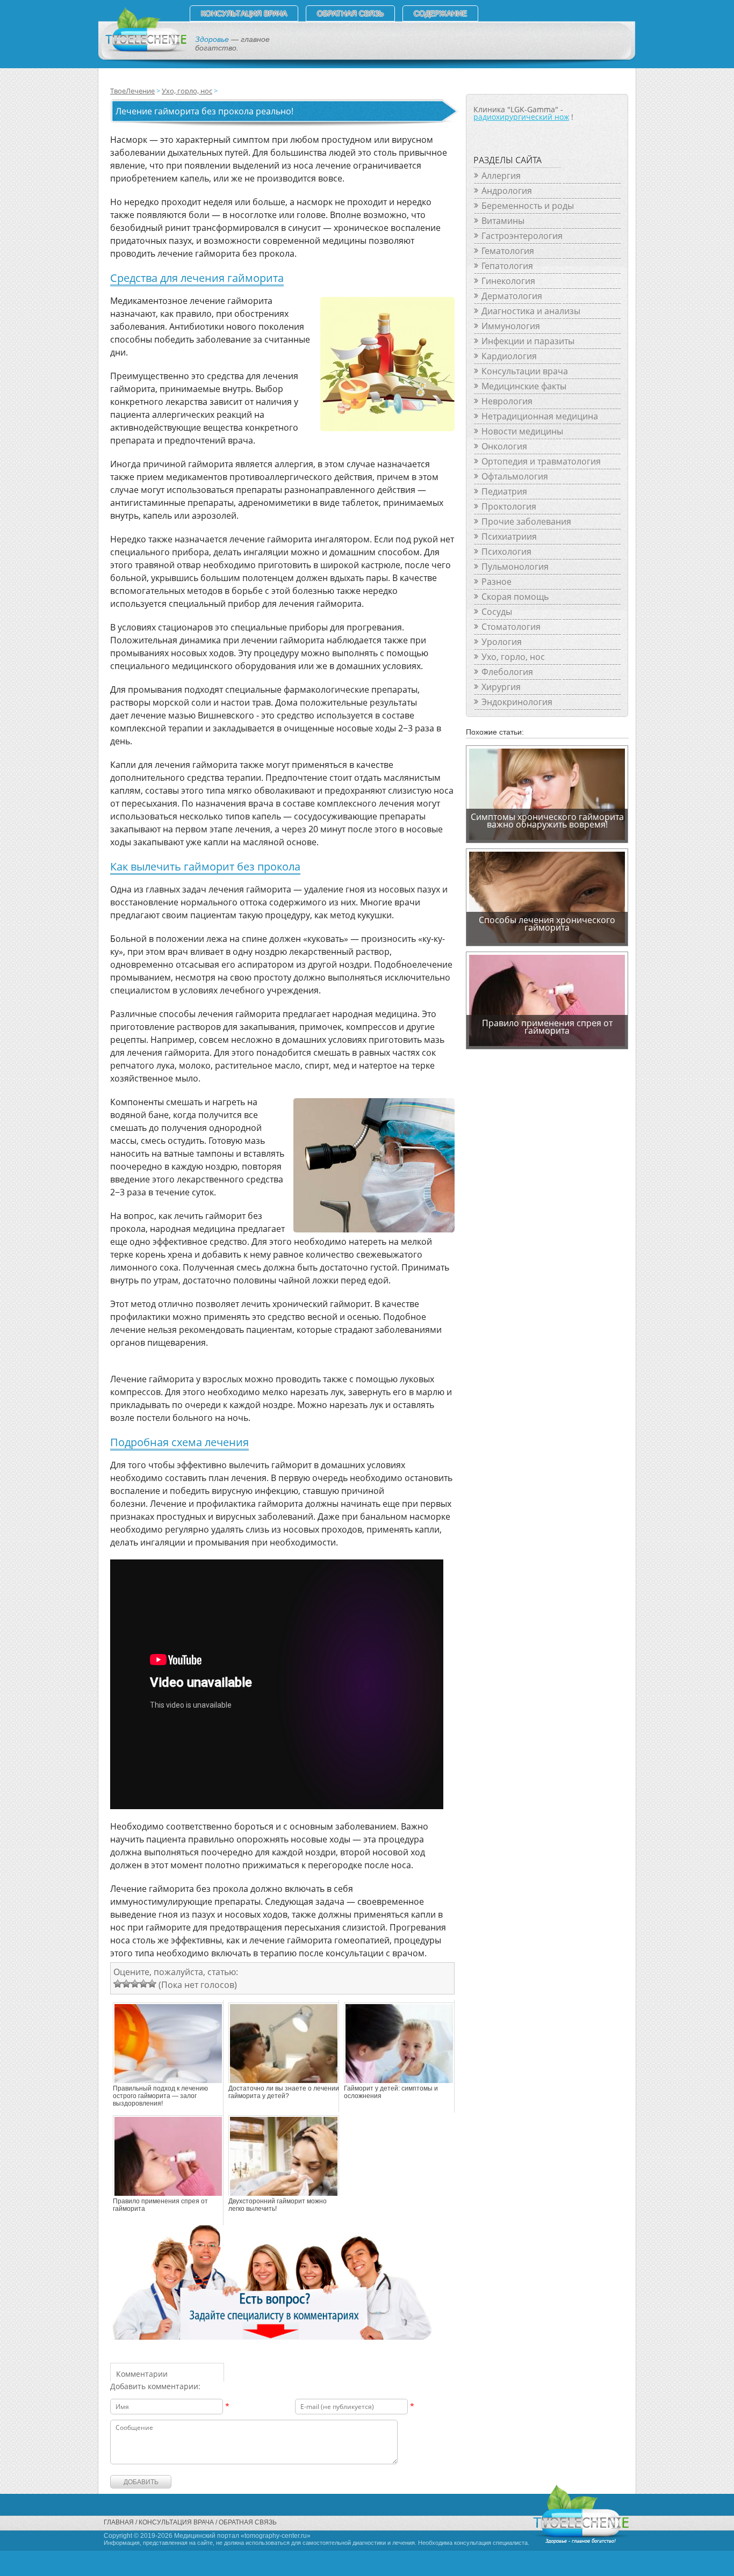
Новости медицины (522, 431)
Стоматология (511, 627)
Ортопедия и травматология (541, 461)
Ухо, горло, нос (187, 91)
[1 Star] (118, 1984)
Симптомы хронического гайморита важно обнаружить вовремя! (547, 821)
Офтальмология (515, 476)
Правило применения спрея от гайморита (160, 2205)
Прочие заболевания (526, 521)
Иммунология (511, 326)
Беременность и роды (528, 206)
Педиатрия (504, 491)
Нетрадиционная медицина (540, 416)
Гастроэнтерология (522, 236)
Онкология (504, 446)
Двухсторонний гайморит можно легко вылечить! (278, 2205)
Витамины (503, 221)
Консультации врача (525, 371)
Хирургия (501, 687)
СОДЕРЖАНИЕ (440, 13)
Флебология (507, 672)
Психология (506, 552)
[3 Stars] (135, 1984)
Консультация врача (244, 13)
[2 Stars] (126, 1984)
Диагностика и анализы (531, 311)
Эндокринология (517, 702)
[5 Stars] (152, 1984)
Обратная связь (350, 13)
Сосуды (497, 612)
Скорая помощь (515, 597)
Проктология (509, 506)
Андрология (507, 191)
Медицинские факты (524, 386)
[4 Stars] (143, 1984)
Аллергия (501, 176)
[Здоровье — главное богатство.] (145, 50)
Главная (119, 2522)
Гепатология (507, 266)
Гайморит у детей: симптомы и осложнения (391, 2092)
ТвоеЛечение (132, 91)
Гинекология (508, 281)
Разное (496, 582)
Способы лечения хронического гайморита (547, 924)
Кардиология (509, 356)
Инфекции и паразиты (528, 341)
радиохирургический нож (521, 117)
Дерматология (512, 296)
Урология (502, 642)
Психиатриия (509, 536)
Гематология (508, 251)
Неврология (507, 401)
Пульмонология (515, 567)
